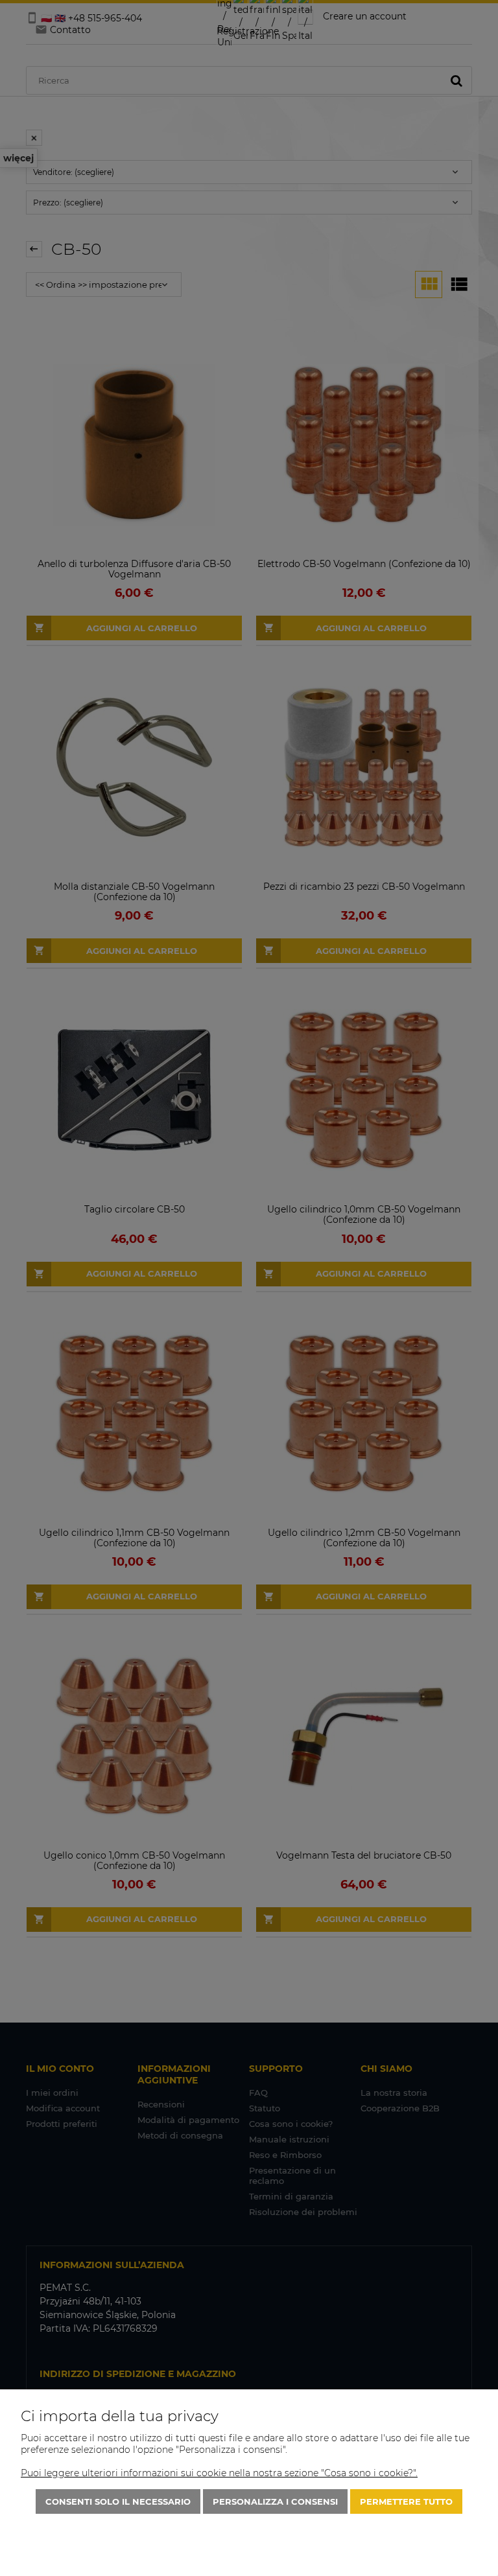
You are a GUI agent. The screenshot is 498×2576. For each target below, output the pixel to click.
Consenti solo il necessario (118, 2501)
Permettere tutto (406, 2501)
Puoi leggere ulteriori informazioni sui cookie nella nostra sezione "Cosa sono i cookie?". (219, 2473)
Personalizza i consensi (275, 2501)
